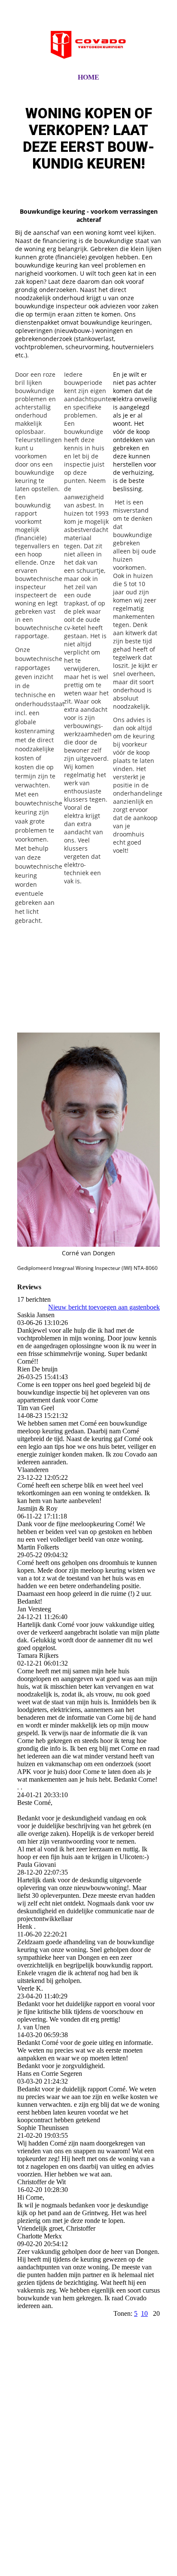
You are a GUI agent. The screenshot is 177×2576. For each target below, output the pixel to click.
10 (144, 2313)
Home (88, 77)
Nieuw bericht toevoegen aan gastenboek (104, 1307)
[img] (88, 44)
